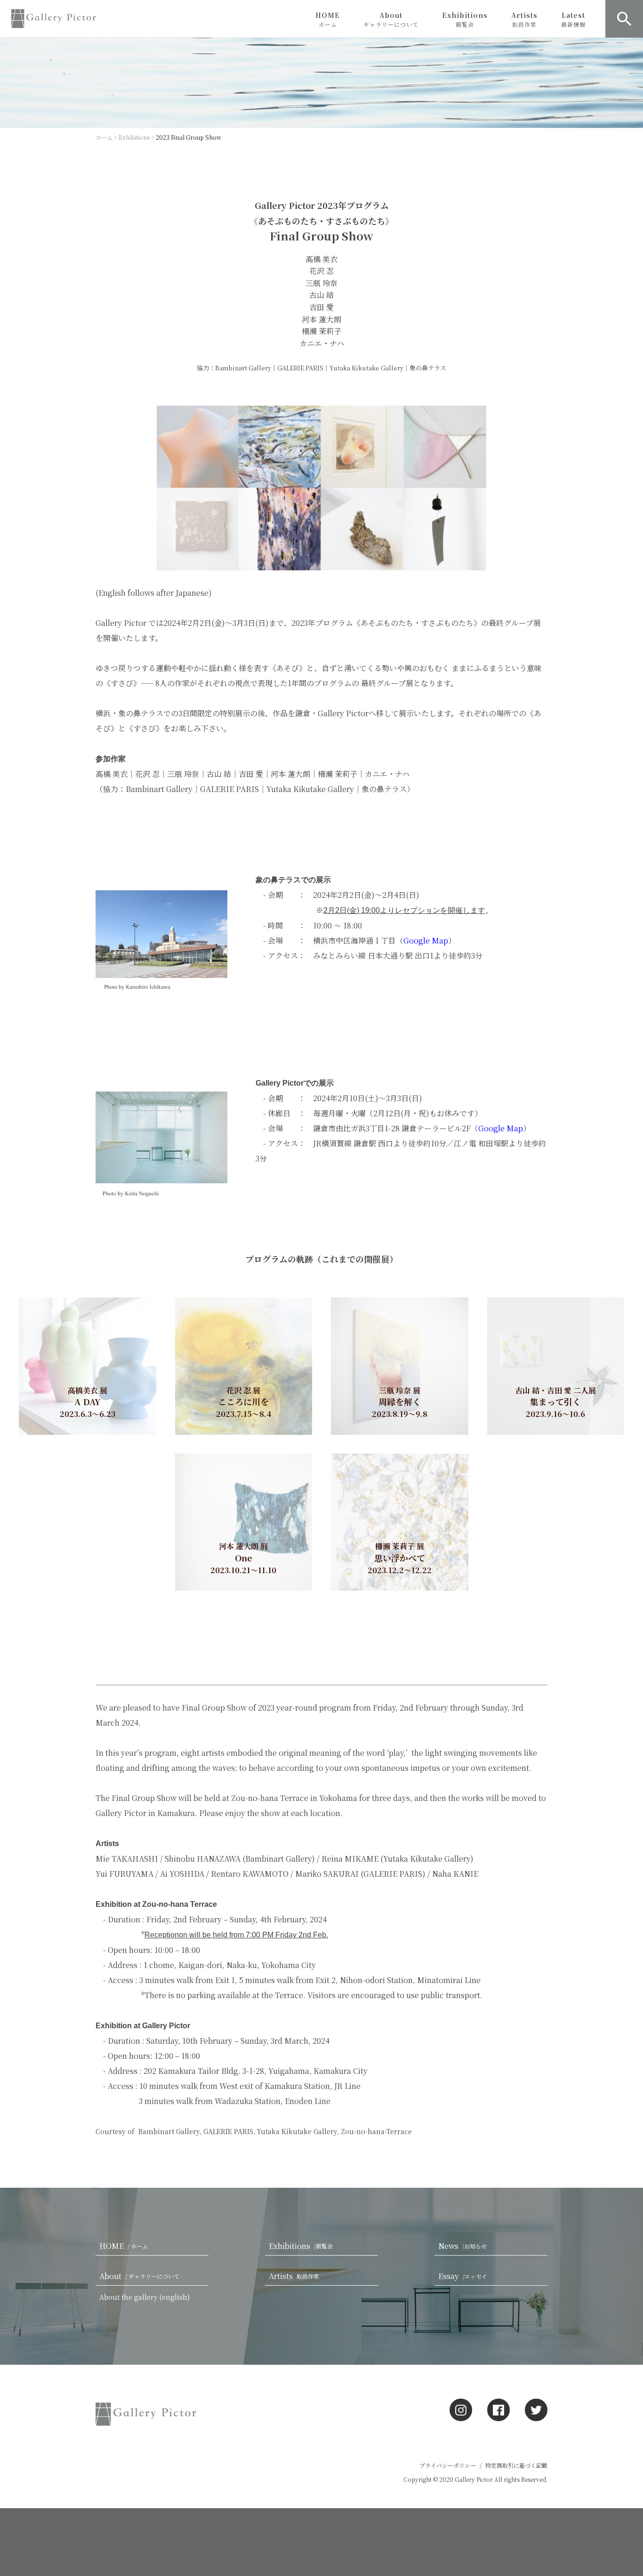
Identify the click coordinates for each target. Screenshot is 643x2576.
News (462, 2246)
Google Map (501, 1128)
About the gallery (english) (145, 2297)
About (391, 19)
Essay (463, 2276)
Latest (573, 19)
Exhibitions (465, 19)
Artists (524, 19)
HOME (328, 19)
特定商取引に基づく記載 (516, 2465)
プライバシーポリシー (448, 2465)
